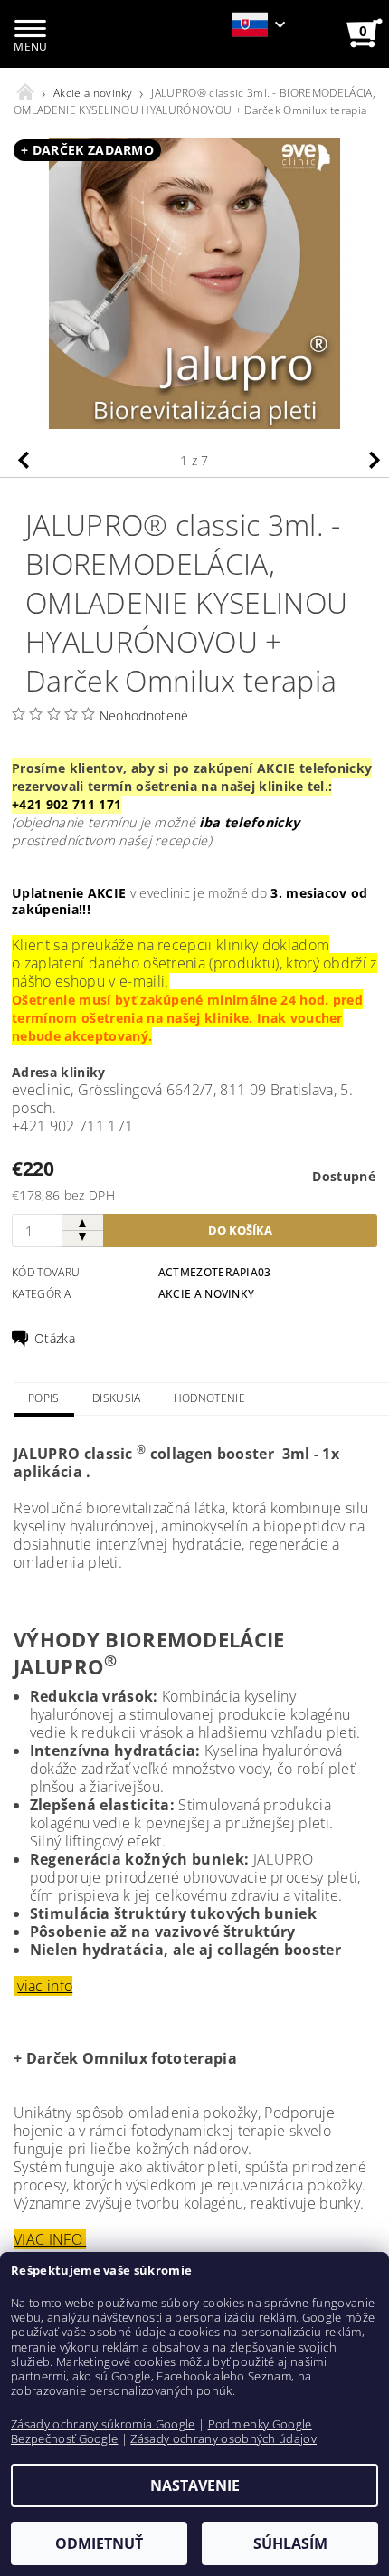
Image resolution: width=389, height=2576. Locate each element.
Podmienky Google (260, 2424)
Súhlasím (290, 2543)
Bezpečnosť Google (64, 2438)
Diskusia (117, 1398)
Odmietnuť (99, 2543)
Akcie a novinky (207, 1294)
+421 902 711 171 (66, 804)
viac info (45, 1986)
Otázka (55, 1339)
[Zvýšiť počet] (82, 1222)
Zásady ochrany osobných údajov (223, 2438)
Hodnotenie (209, 1398)
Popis (44, 1398)
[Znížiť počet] (82, 1239)
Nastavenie (195, 2485)
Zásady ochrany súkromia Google (103, 2424)
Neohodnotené (144, 716)
